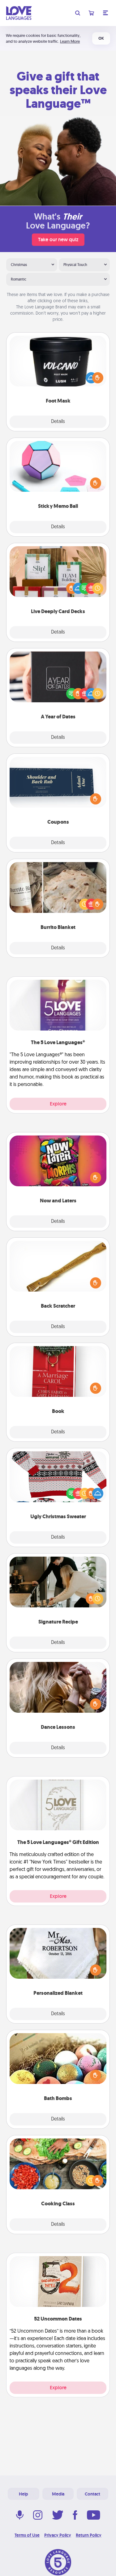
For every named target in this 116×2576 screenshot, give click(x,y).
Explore (58, 1104)
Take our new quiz (58, 240)
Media (58, 2494)
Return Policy (89, 2535)
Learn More (70, 41)
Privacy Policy (58, 2535)
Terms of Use (27, 2535)
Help (24, 2494)
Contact (92, 2494)
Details (58, 422)
